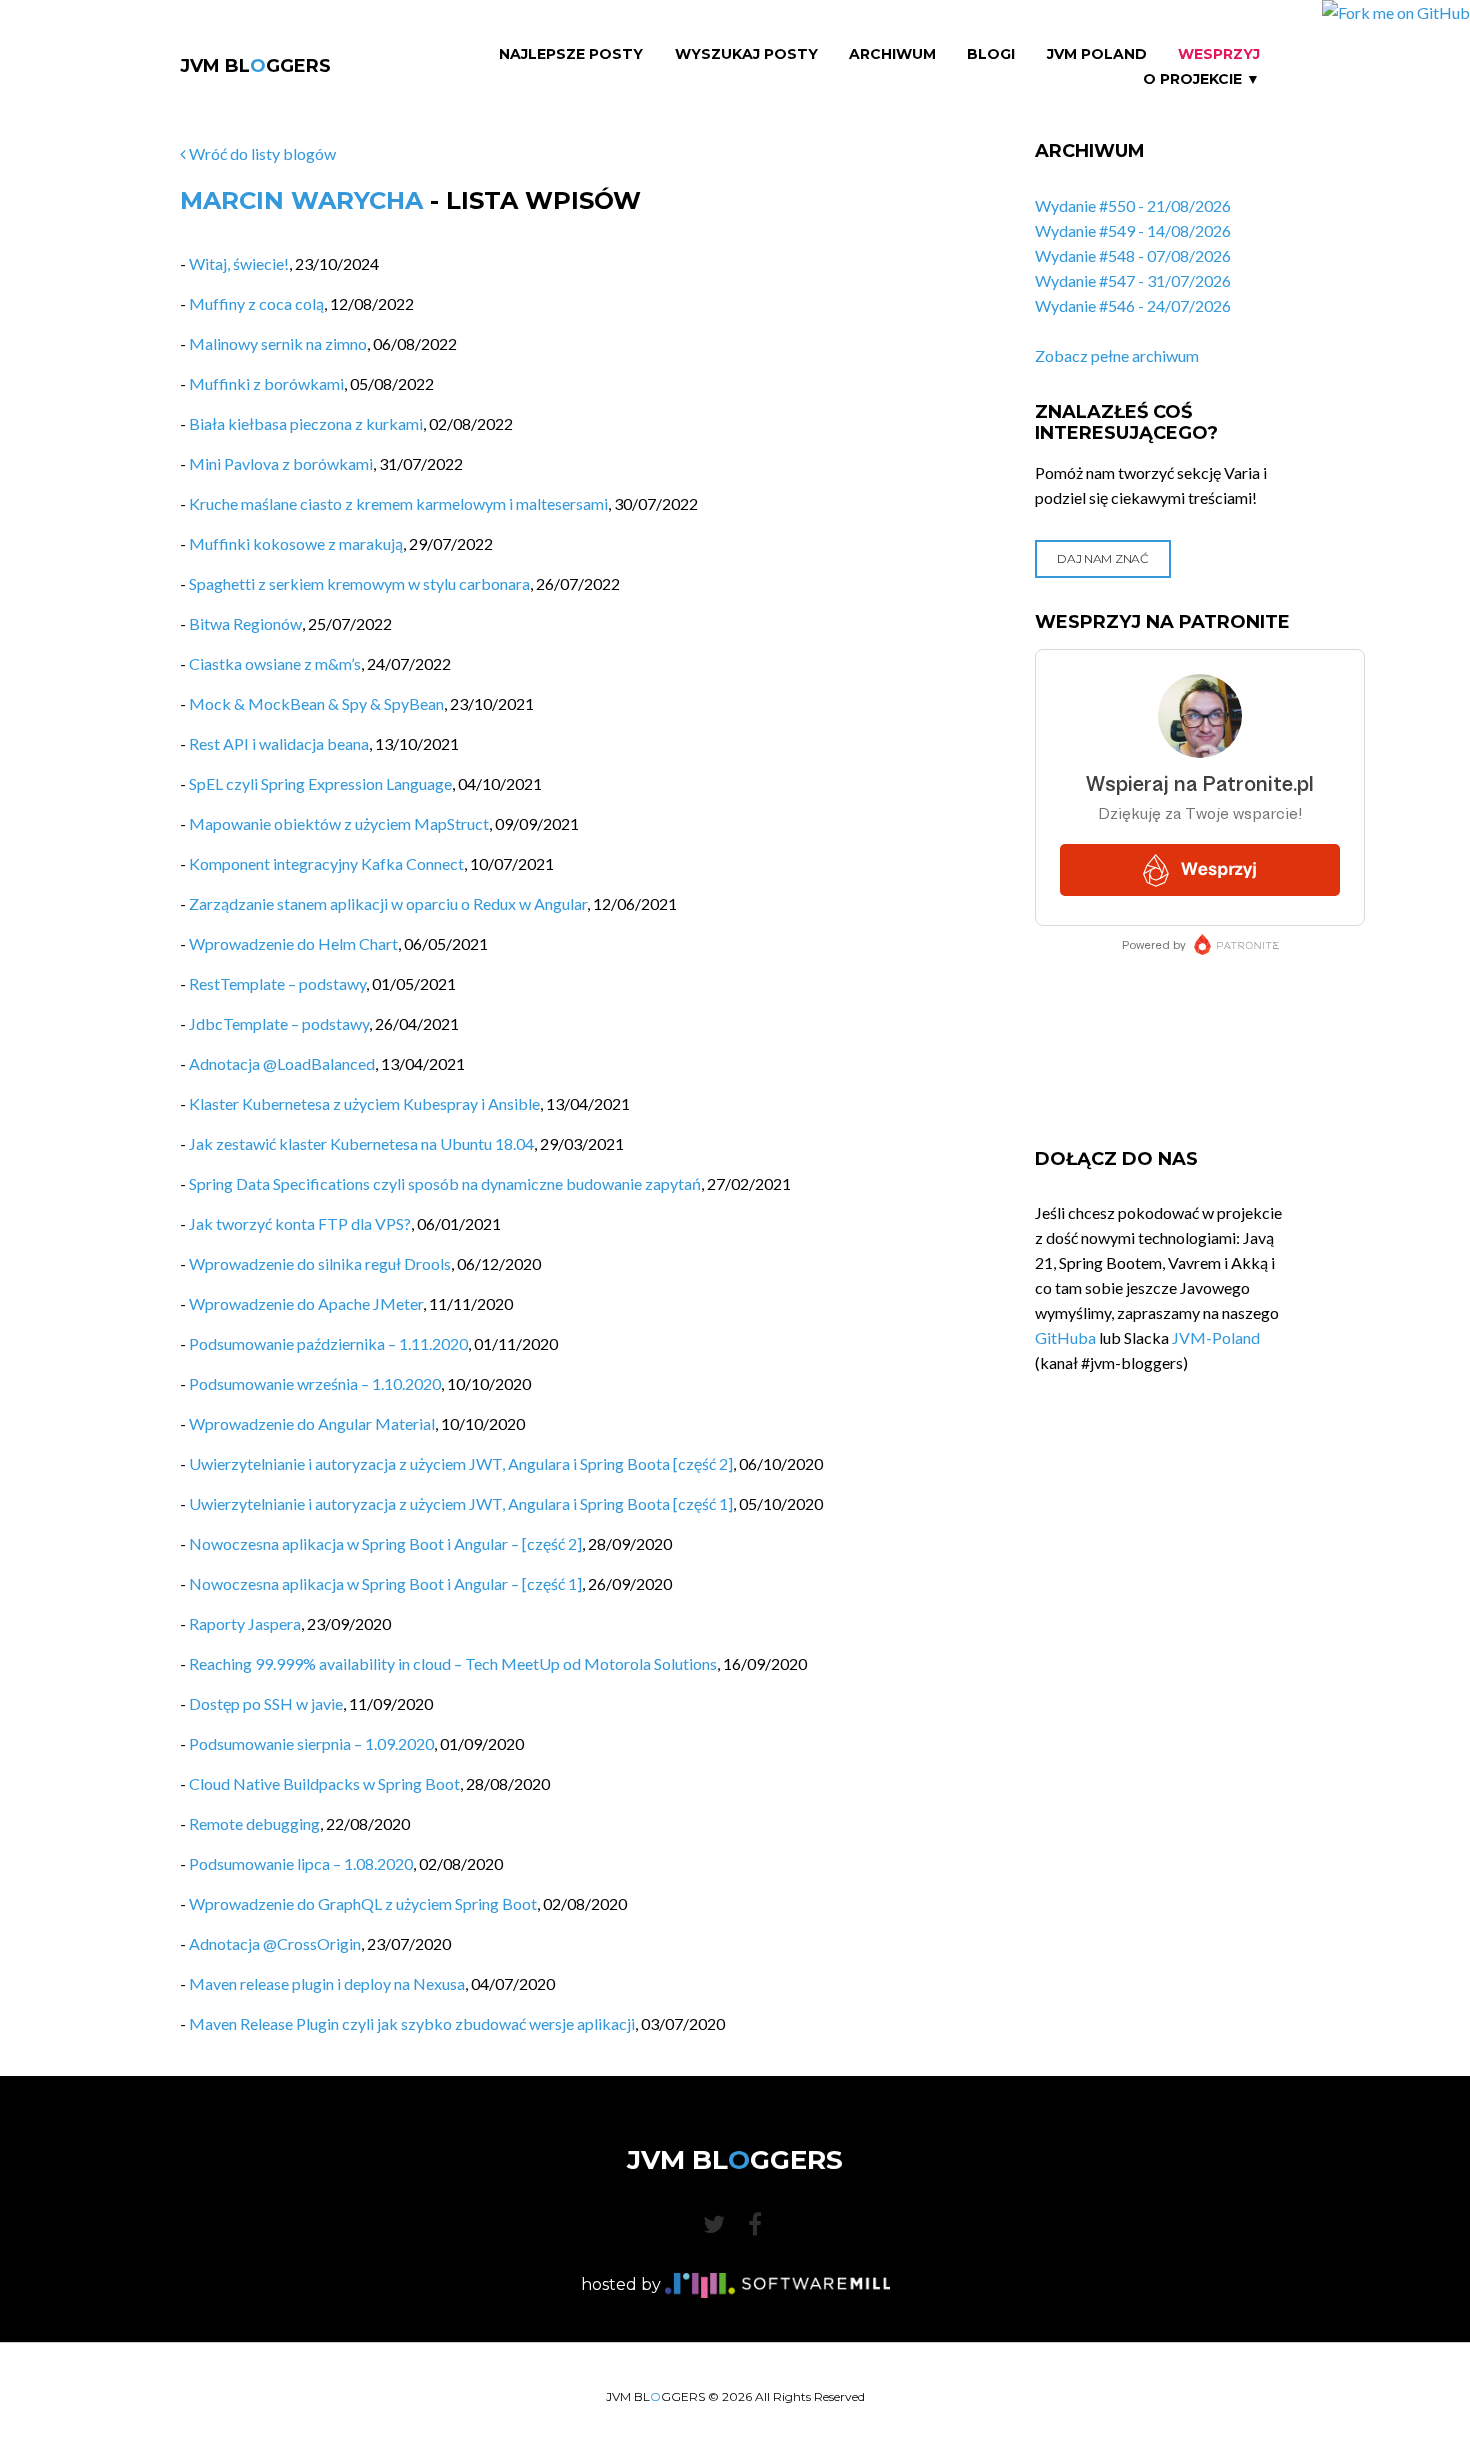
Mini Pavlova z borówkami (281, 463)
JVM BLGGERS (255, 66)
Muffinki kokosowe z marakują (296, 543)
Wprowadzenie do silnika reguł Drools (320, 1263)
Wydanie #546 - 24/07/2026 (1133, 305)
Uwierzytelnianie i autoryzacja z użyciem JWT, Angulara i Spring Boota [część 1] (461, 1503)
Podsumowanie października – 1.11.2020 (328, 1343)
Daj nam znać (1102, 558)
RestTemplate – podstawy (277, 983)
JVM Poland (1097, 54)
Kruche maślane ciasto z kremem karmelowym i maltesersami (398, 503)
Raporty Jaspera (245, 1623)
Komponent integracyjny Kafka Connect (326, 863)
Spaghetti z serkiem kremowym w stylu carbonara (359, 583)
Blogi (991, 54)
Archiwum (892, 54)
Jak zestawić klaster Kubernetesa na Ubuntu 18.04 (361, 1143)
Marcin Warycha (301, 200)
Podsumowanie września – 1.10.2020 (315, 1383)
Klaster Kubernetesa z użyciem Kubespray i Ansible (364, 1103)
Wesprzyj (1219, 54)
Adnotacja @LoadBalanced (282, 1063)
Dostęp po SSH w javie (266, 1703)
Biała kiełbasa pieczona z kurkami (306, 423)
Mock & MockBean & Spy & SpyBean (316, 703)
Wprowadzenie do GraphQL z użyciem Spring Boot (363, 1903)
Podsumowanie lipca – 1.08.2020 (301, 1863)
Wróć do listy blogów (261, 153)
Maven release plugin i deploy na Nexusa (327, 1983)
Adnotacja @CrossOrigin (275, 1943)
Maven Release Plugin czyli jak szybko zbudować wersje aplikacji (412, 2023)
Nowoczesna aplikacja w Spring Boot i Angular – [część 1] (385, 1583)
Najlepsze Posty (571, 54)
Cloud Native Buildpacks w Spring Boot (324, 1783)
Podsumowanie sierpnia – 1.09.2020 (311, 1743)
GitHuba (1065, 1337)
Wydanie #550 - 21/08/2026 (1133, 205)
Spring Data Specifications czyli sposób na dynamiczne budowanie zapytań (445, 1183)
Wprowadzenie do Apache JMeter (306, 1303)
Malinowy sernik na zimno (278, 343)
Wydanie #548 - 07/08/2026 (1133, 255)
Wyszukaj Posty (746, 54)
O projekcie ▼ (1201, 79)
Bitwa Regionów (245, 623)
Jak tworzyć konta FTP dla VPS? (300, 1223)
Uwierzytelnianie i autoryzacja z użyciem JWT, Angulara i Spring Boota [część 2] (461, 1463)
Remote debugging (254, 1823)
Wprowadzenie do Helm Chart (293, 943)
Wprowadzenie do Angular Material (312, 1423)
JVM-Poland (1216, 1337)
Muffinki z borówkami (266, 383)
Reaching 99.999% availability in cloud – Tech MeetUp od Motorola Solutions (453, 1663)
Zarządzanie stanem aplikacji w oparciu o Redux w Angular (388, 903)
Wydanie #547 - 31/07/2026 (1133, 280)
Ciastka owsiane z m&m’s (275, 663)
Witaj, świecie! (239, 263)
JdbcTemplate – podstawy (279, 1023)
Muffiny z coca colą (256, 303)
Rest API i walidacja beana (279, 743)
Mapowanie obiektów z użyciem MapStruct (339, 823)
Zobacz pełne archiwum (1117, 355)
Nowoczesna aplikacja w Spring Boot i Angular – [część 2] (385, 1543)
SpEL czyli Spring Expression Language (320, 783)
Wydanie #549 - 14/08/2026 (1133, 230)
